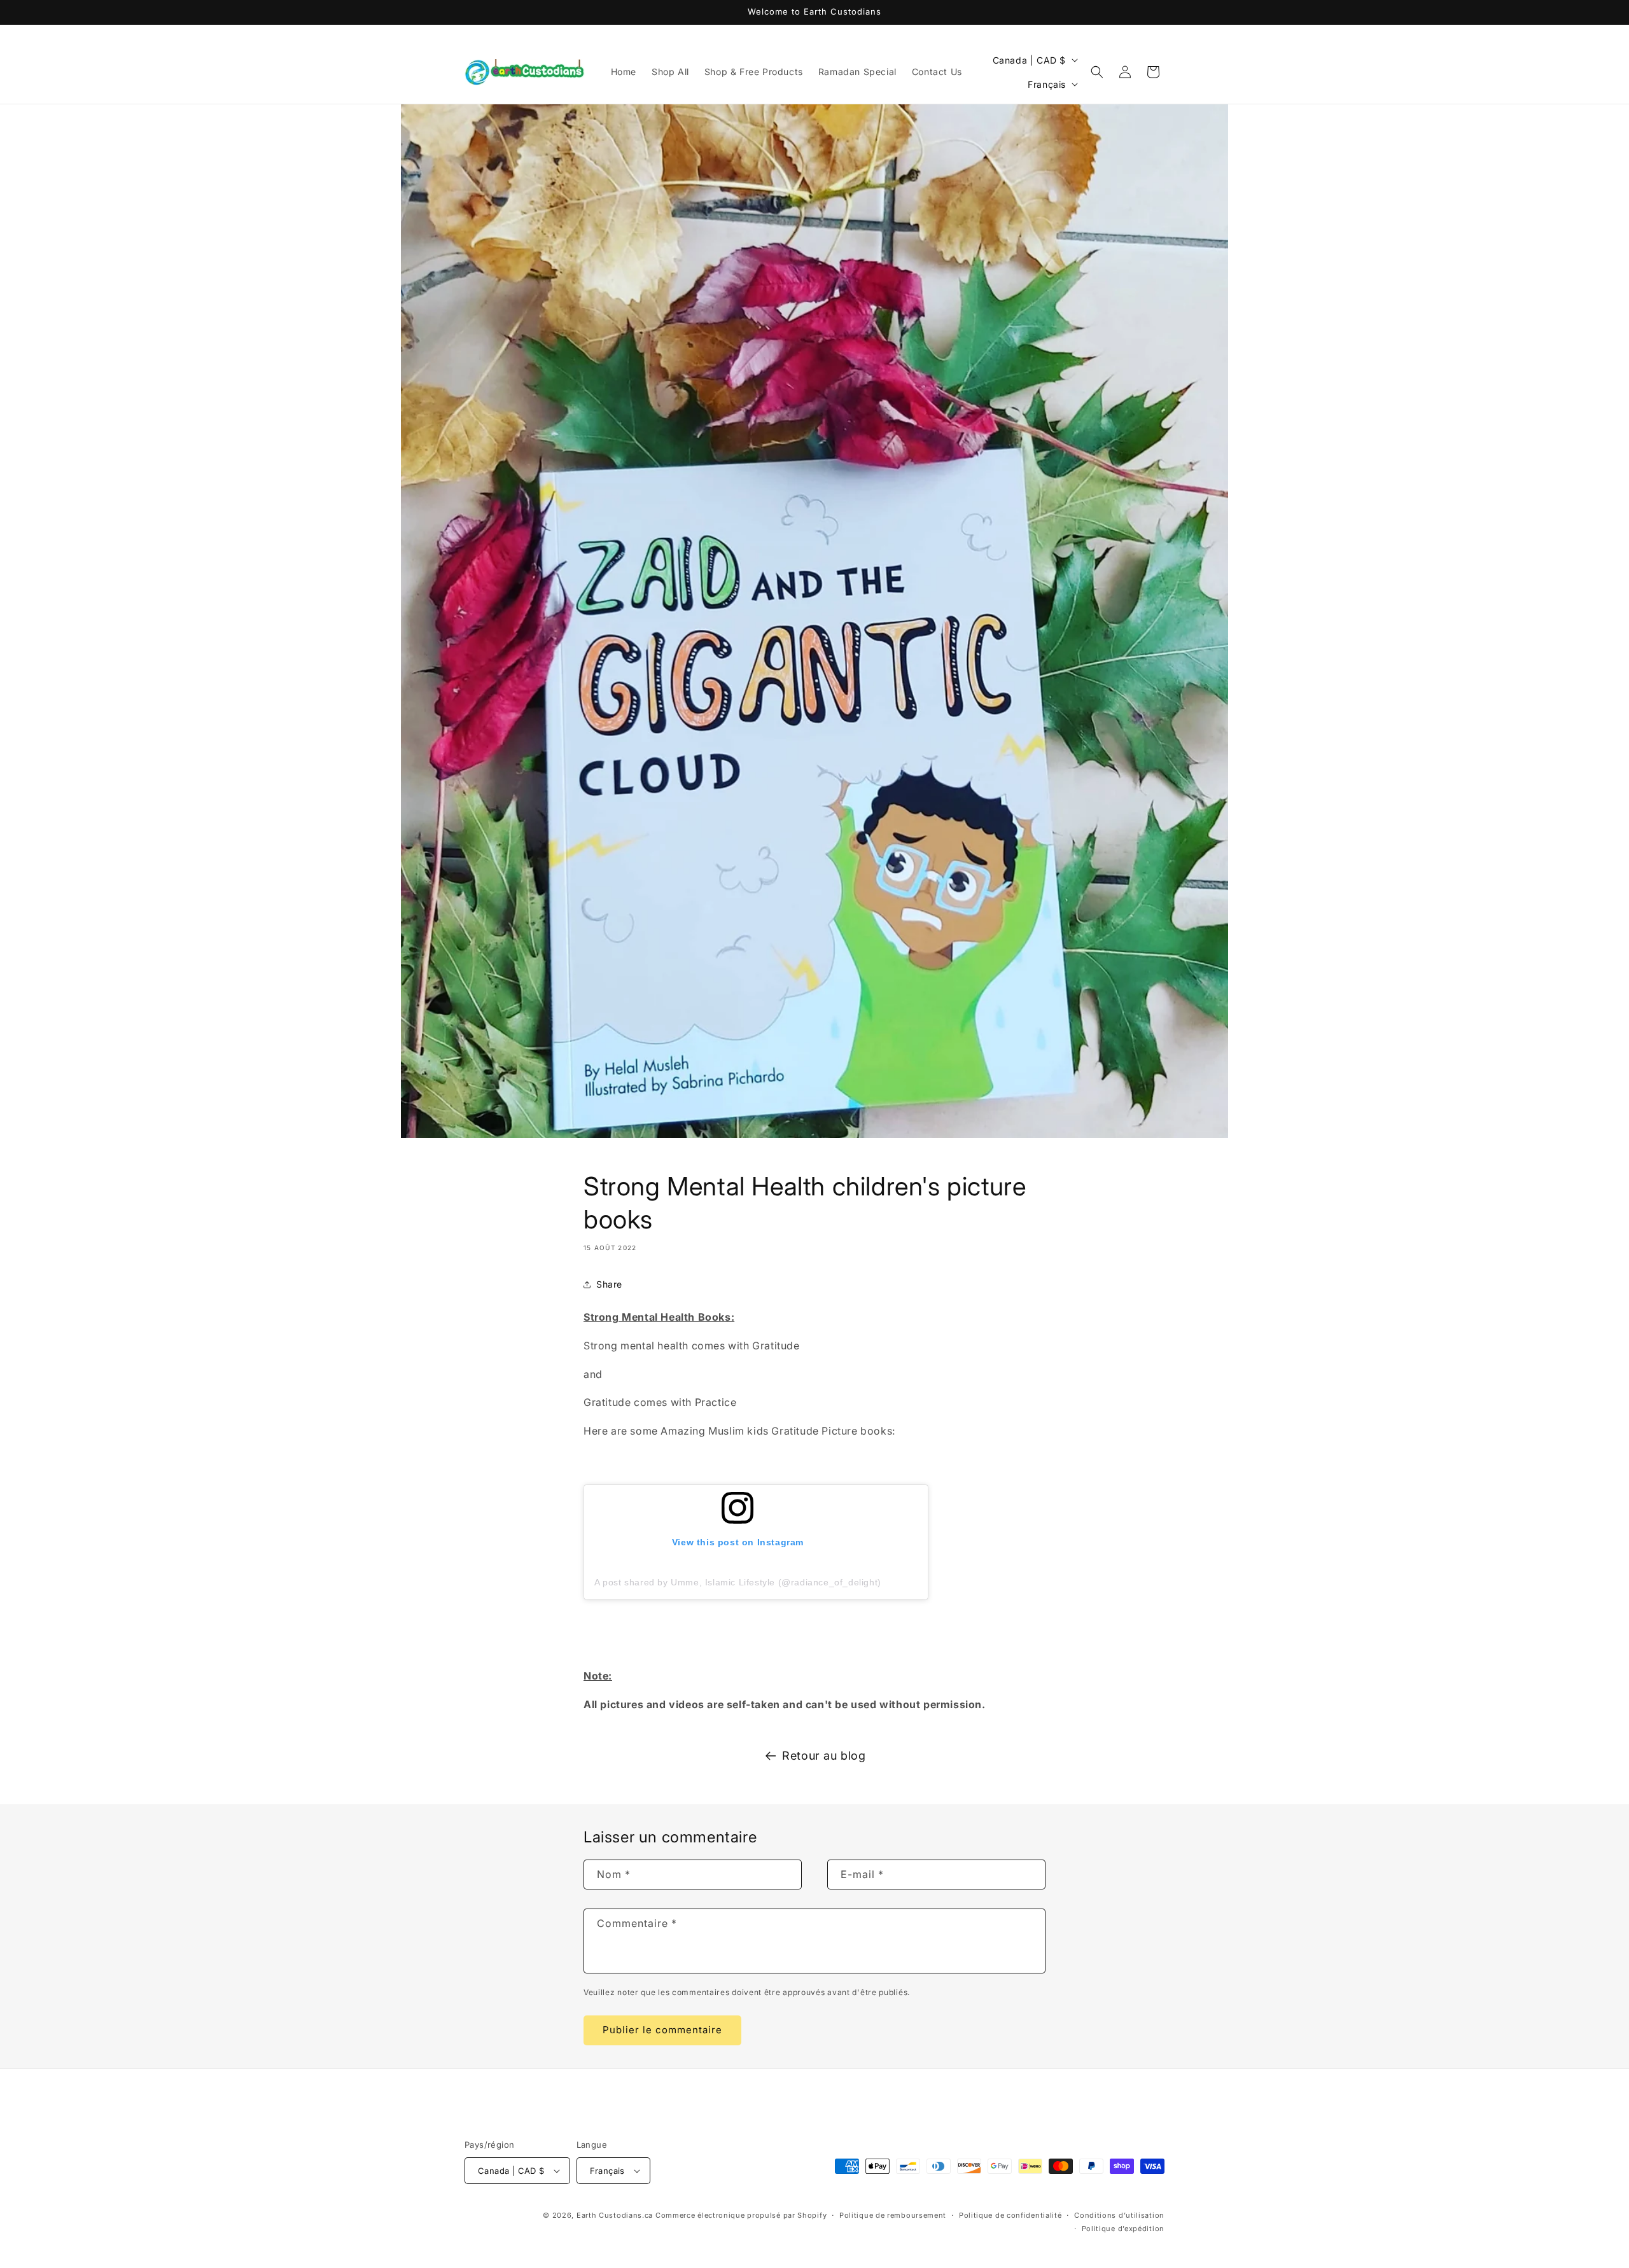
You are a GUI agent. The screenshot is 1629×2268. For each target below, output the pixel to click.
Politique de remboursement (893, 2215)
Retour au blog (824, 1756)
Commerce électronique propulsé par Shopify (741, 2215)
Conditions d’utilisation (1119, 2215)
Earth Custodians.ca (615, 2215)
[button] (1097, 72)
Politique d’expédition (1123, 2229)
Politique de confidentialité (1010, 2215)
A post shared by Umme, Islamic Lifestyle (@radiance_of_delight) (738, 1582)
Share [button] (609, 1284)
